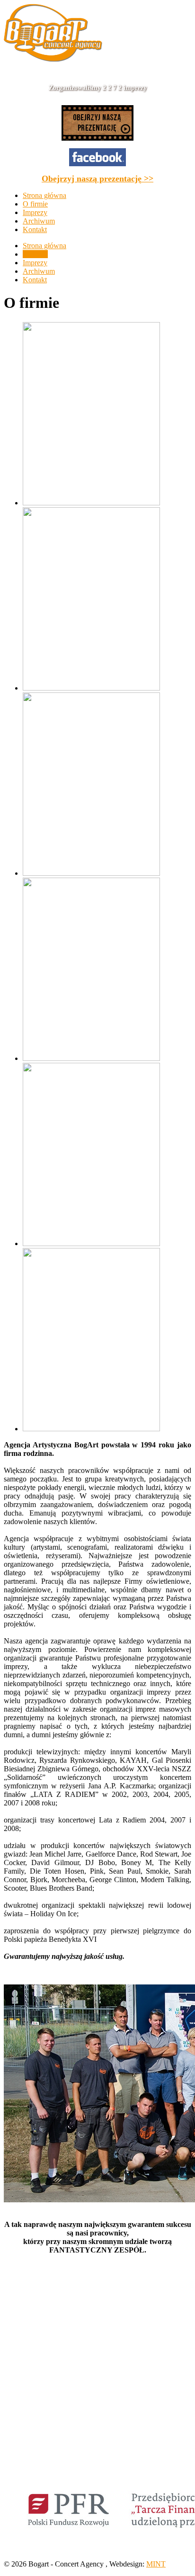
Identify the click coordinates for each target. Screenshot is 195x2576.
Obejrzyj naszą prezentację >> (97, 179)
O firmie (35, 254)
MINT (156, 2564)
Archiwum (39, 271)
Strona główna (44, 246)
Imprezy (35, 263)
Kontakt (35, 280)
